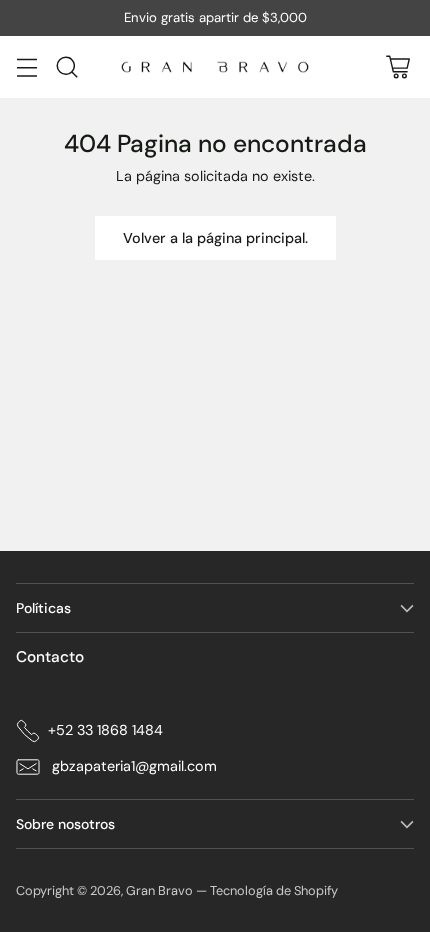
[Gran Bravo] (215, 67)
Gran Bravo (159, 890)
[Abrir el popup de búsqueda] (66, 66)
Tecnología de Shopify (274, 890)
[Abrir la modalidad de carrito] (397, 66)
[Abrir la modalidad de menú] (26, 66)
